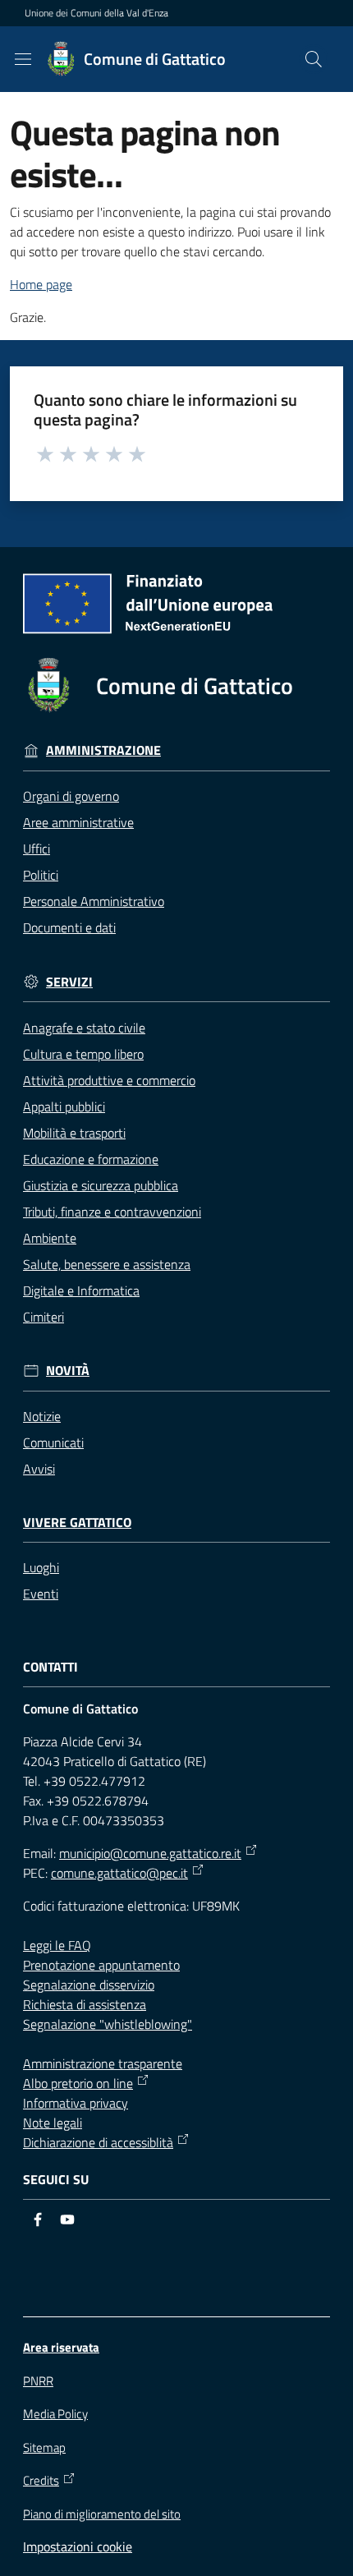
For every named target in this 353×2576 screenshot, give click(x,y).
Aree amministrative (78, 822)
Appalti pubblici (64, 1106)
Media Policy (55, 2414)
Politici (41, 875)
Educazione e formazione (91, 1159)
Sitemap (44, 2447)
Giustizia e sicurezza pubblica (101, 1185)
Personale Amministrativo (94, 901)
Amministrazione (103, 750)
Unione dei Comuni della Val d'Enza (96, 13)
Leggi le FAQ (57, 1945)
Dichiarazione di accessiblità (98, 2142)
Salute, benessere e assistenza (107, 1264)
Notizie (42, 1416)
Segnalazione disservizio (89, 1985)
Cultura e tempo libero (83, 1054)
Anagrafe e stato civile (84, 1028)
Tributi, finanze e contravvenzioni (112, 1212)
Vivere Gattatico (77, 1523)
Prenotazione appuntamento (101, 1965)
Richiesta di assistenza (85, 2004)
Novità (68, 1371)
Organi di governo (71, 796)
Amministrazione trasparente (103, 2063)
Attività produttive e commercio (109, 1080)
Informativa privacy (76, 2103)
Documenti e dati (69, 927)
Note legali (53, 2123)
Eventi (41, 1594)
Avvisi (39, 1469)
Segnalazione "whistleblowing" (108, 2024)
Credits (41, 2481)
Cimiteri (44, 1317)
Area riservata (61, 2347)
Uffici (37, 849)
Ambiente (50, 1238)
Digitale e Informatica (81, 1290)
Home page (41, 284)
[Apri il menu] (23, 59)
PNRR (38, 2381)
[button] (314, 59)
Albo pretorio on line (78, 2083)
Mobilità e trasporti (74, 1133)
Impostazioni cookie (78, 2546)
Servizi (69, 982)
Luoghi (41, 1567)
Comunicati (53, 1442)
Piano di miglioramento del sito (102, 2514)
